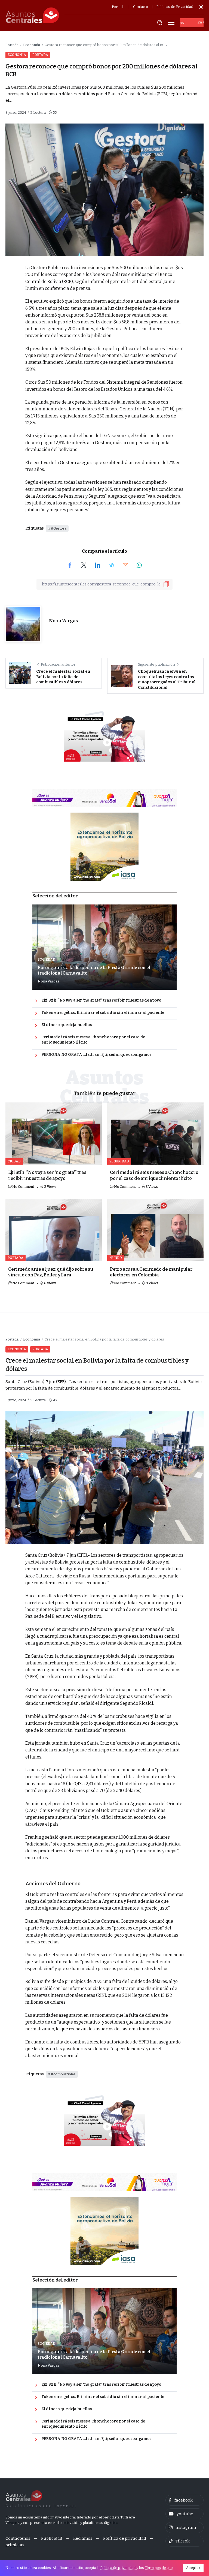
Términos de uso (159, 2568)
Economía (32, 45)
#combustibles (63, 2074)
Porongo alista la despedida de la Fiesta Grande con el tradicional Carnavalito (94, 970)
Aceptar (193, 2568)
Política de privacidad (118, 2568)
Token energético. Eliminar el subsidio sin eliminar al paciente (103, 1013)
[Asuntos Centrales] (32, 15)
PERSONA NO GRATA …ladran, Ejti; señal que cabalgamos (96, 1055)
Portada (12, 45)
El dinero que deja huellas (67, 1025)
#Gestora (59, 528)
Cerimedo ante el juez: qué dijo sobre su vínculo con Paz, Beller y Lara (51, 1272)
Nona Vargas (63, 621)
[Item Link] (104, 947)
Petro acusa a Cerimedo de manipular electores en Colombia (151, 1272)
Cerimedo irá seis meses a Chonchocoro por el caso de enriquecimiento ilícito (93, 1040)
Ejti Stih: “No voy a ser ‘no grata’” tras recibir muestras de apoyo (101, 1000)
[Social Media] (185, 2500)
